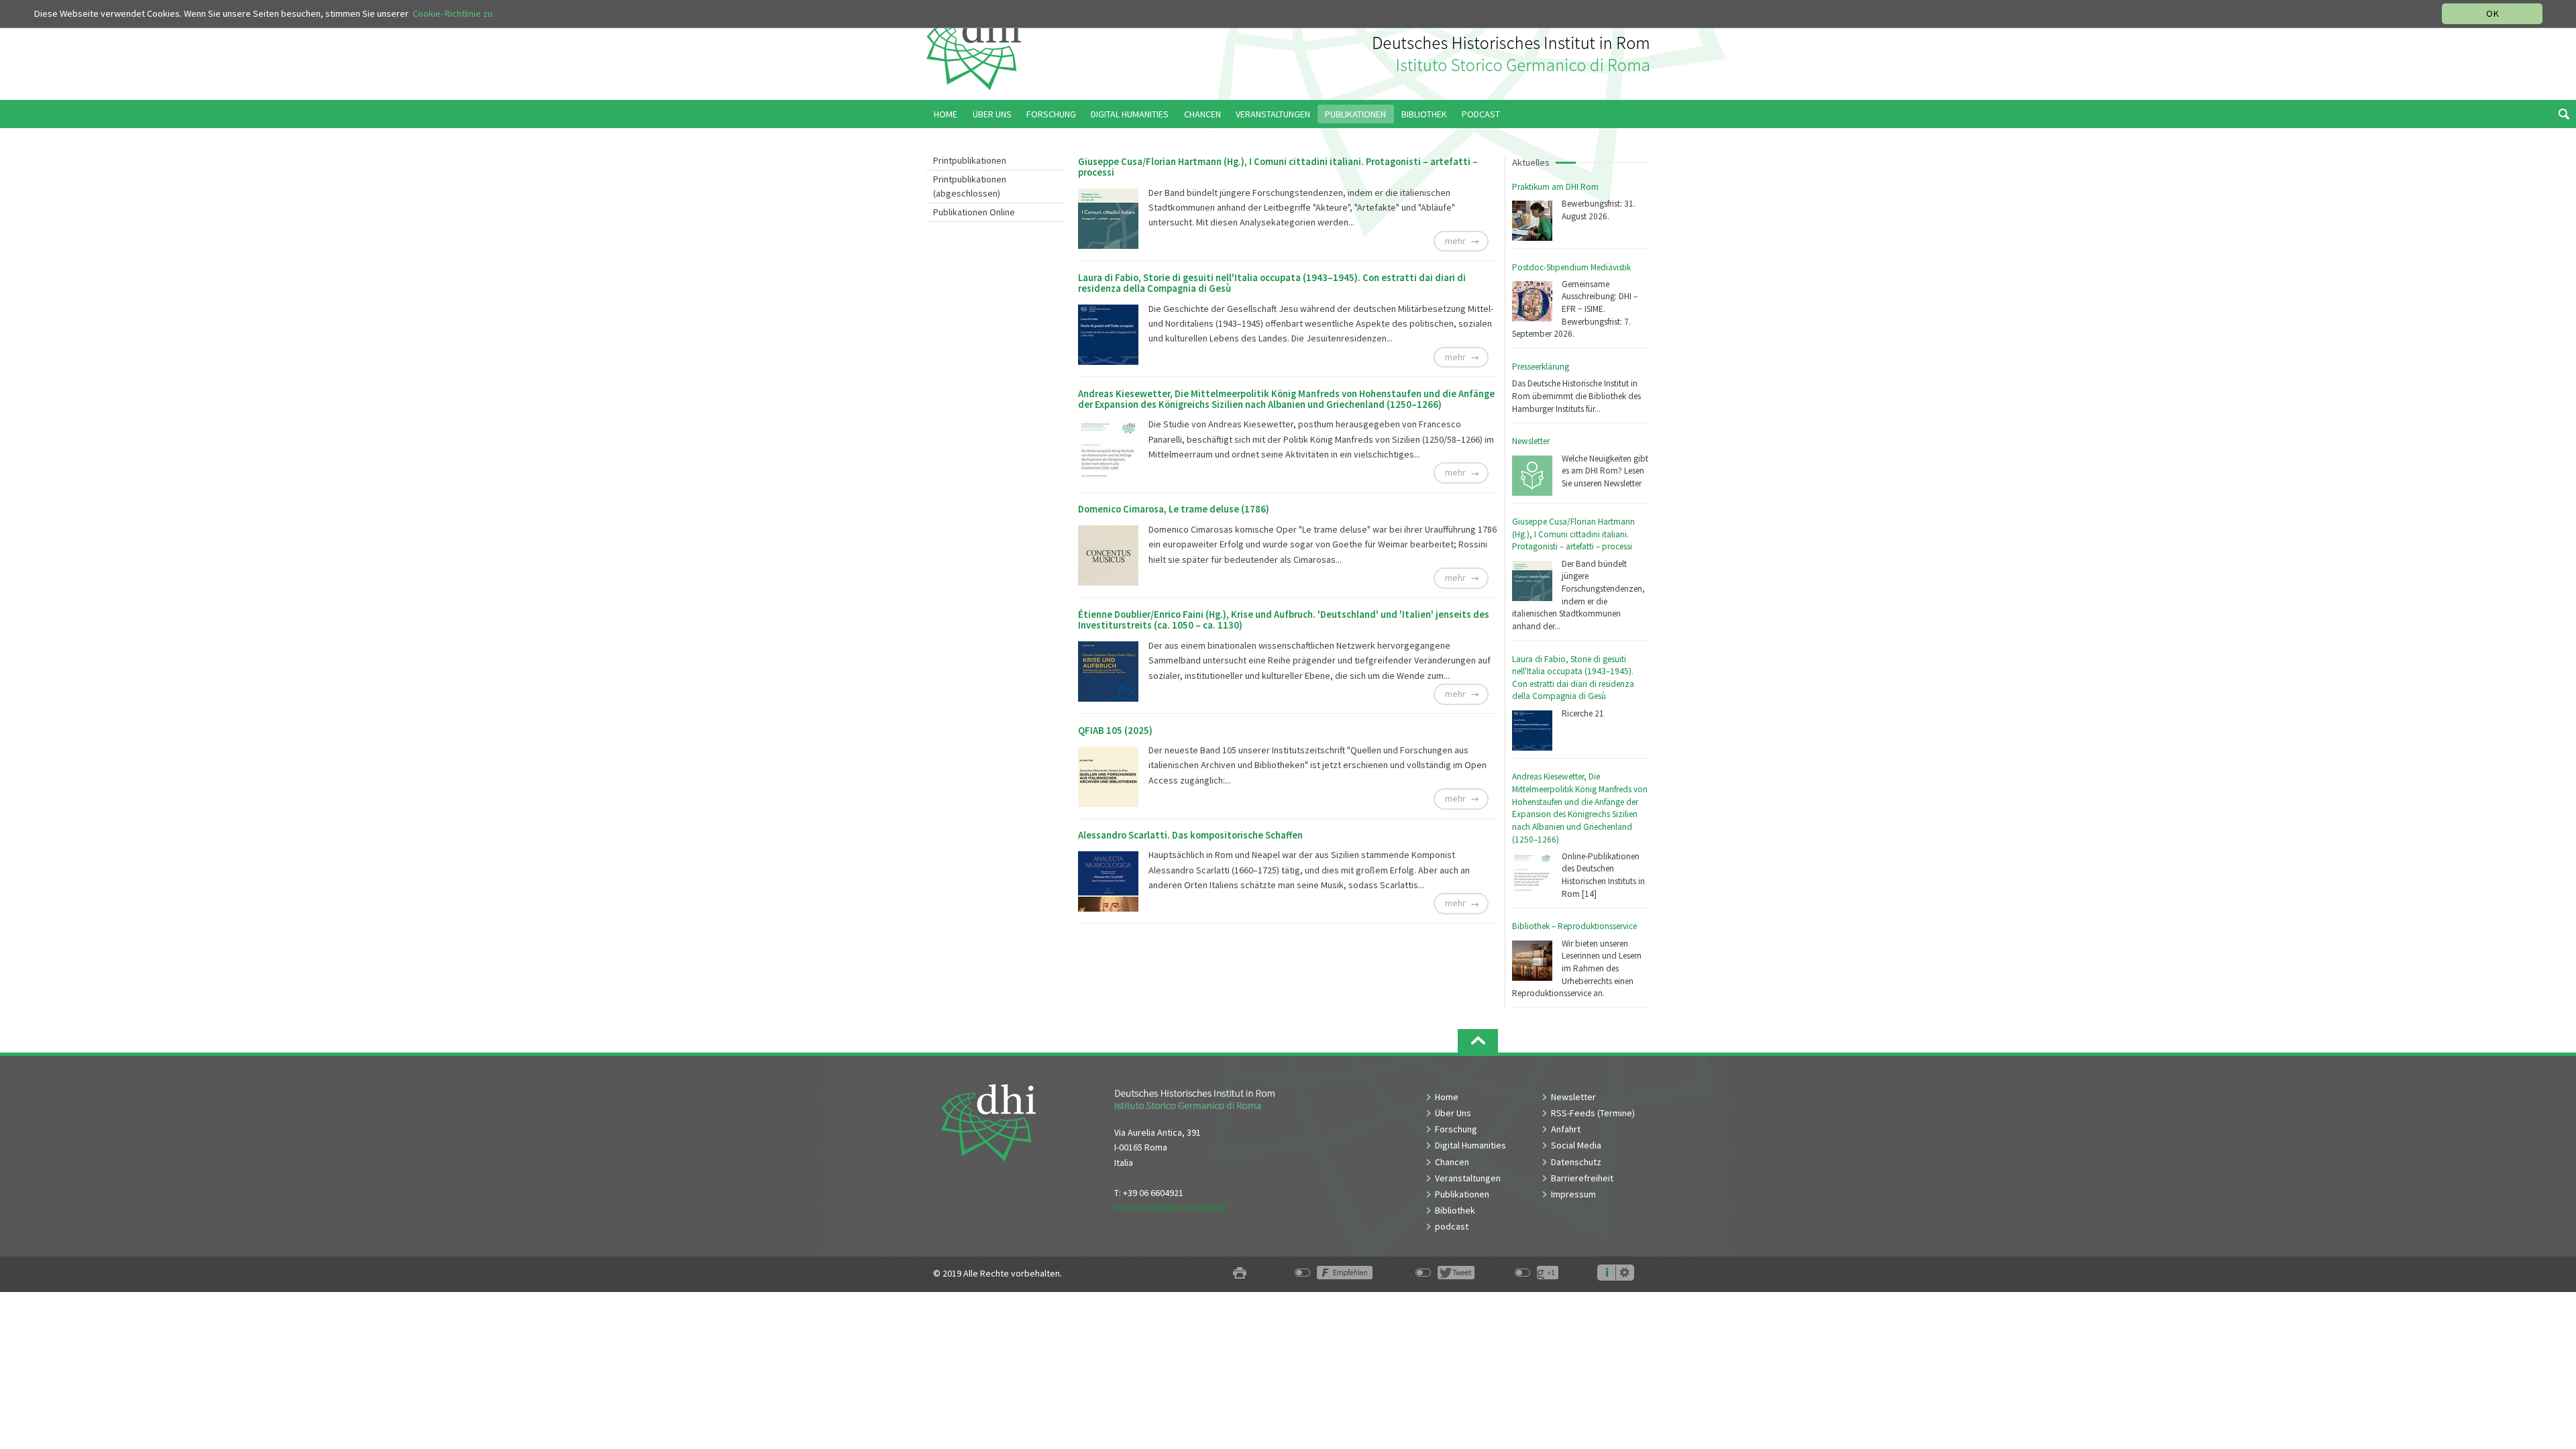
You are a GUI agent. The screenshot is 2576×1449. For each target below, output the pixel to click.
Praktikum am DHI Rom (1555, 187)
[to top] (1478, 1041)
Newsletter (1531, 441)
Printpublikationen (970, 160)
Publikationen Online (974, 212)
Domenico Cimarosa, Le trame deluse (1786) (1174, 509)
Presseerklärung (1541, 367)
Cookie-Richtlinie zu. (453, 13)
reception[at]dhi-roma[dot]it (1171, 1207)
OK (2492, 13)
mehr (1455, 241)
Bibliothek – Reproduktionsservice (1574, 926)
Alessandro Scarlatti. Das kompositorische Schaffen (1190, 835)
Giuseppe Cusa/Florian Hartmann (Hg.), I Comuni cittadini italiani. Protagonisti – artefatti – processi (1573, 534)
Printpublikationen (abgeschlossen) (970, 186)
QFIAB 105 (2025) (1115, 731)
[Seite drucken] (1240, 1274)
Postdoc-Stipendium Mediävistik (1571, 267)
